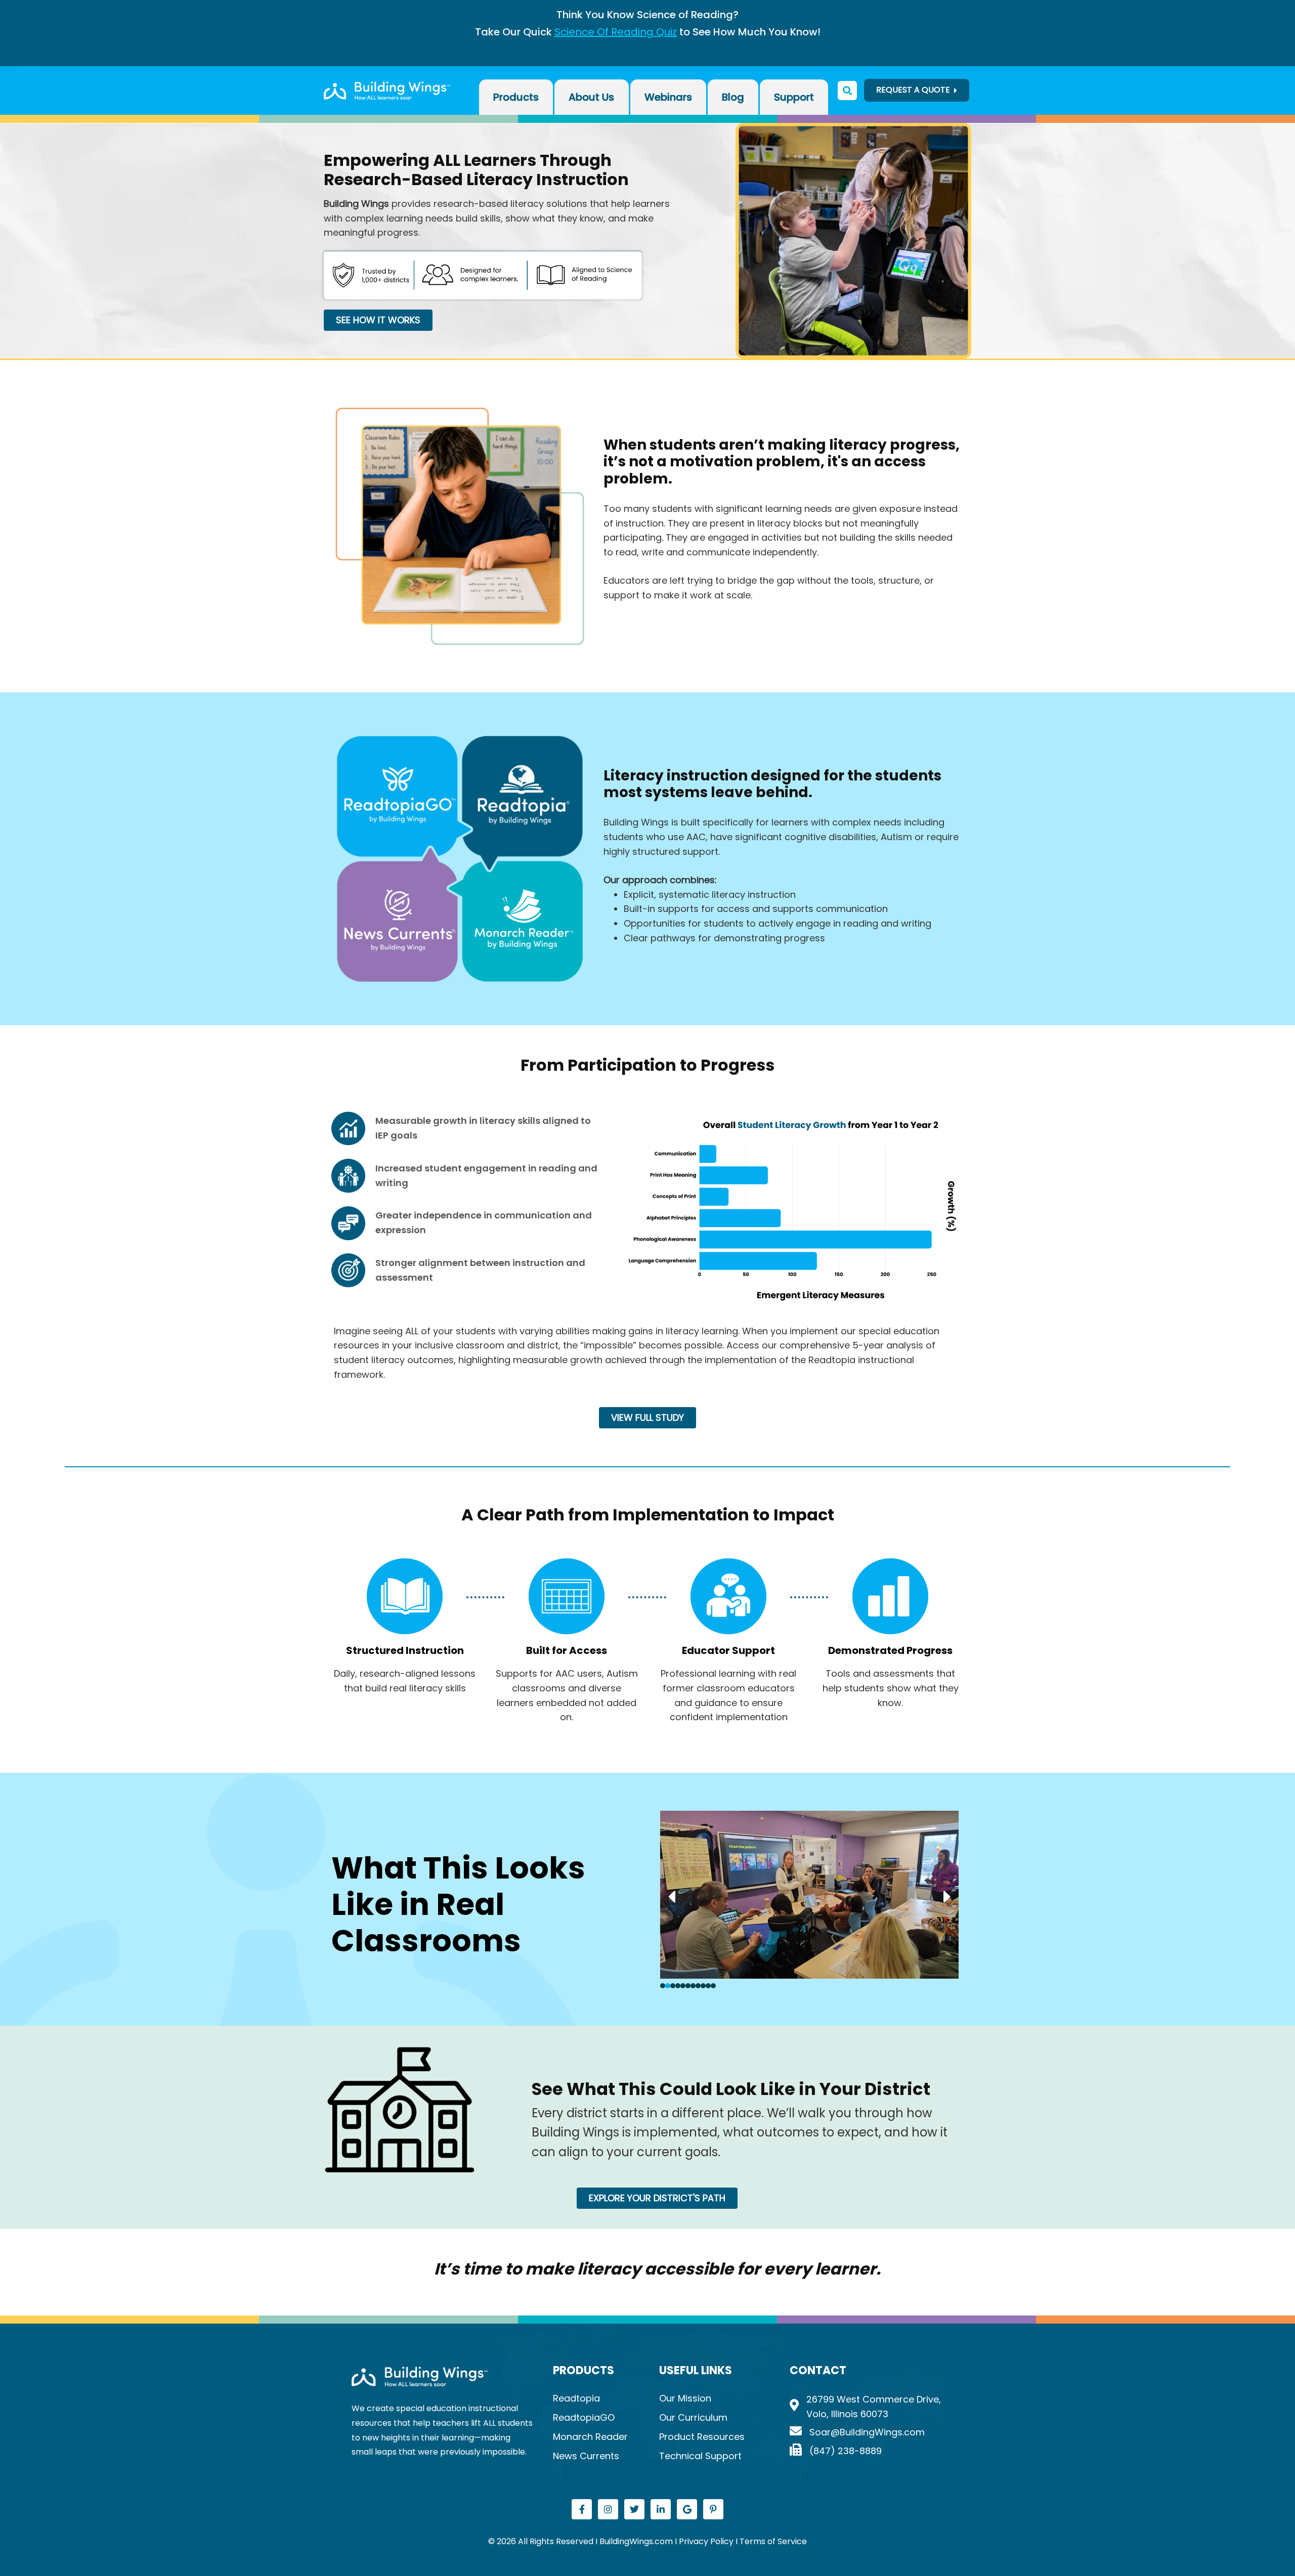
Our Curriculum (693, 2417)
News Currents (586, 2456)
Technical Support (700, 2456)
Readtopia (576, 2398)
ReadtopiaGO (584, 2417)
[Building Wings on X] (634, 2509)
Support (794, 97)
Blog (733, 97)
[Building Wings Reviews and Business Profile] (687, 2509)
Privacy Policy (707, 2541)
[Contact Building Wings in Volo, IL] (867, 2433)
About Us (591, 97)
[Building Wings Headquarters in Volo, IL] (867, 2407)
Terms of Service (773, 2541)
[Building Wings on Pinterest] (713, 2509)
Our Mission (685, 2398)
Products (516, 97)
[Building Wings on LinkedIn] (661, 2509)
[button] (23, 75)
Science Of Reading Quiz (616, 32)
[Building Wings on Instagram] (608, 2509)
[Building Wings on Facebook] (582, 2509)
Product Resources (702, 2437)
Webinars (668, 97)
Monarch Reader (590, 2437)
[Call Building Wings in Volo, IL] (867, 2451)
